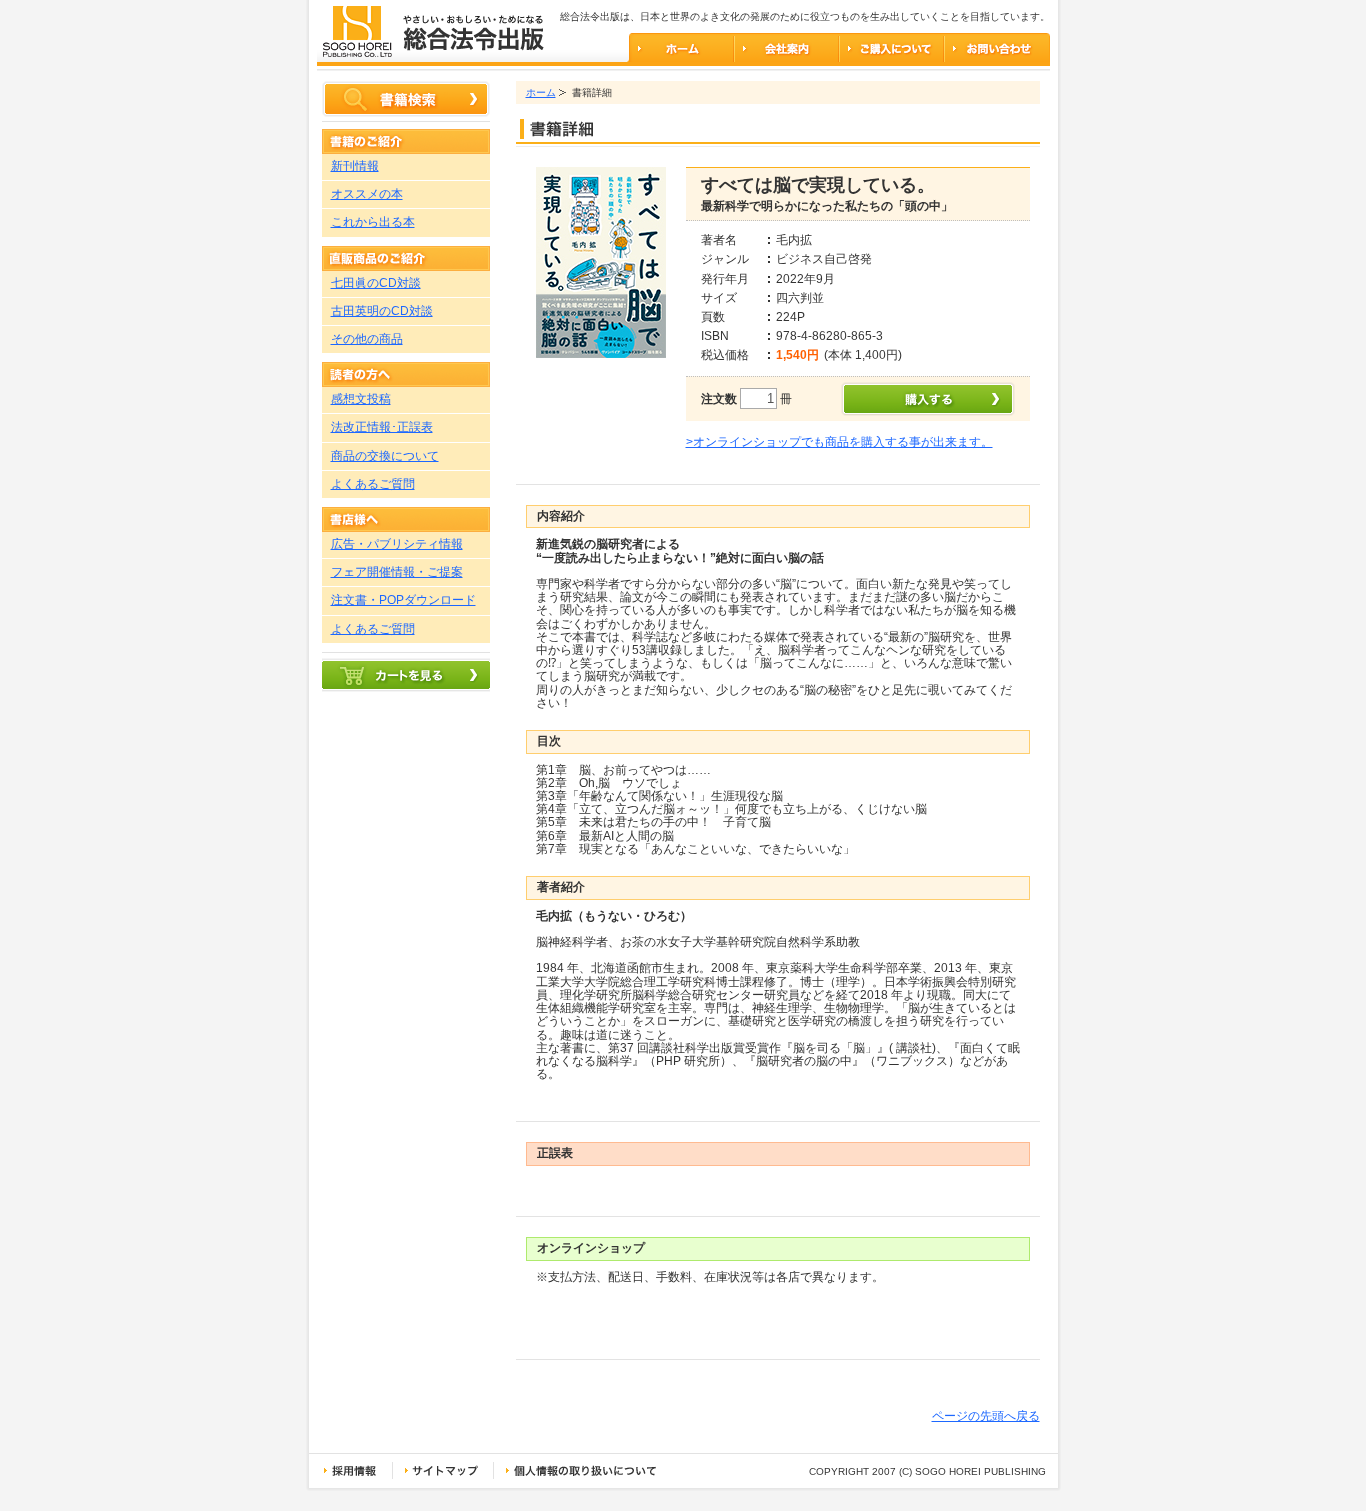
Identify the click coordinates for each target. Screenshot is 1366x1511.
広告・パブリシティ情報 (397, 544)
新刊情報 (355, 166)
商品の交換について (385, 456)
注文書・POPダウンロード (403, 600)
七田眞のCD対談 (376, 283)
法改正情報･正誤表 (382, 427)
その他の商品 (367, 339)
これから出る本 (373, 222)
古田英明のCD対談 (382, 311)
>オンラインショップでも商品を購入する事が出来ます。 (839, 442)
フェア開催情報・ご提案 (397, 572)
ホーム (541, 92)
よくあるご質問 (373, 484)
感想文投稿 (361, 399)
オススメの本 (367, 194)
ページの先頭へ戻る (986, 1416)
